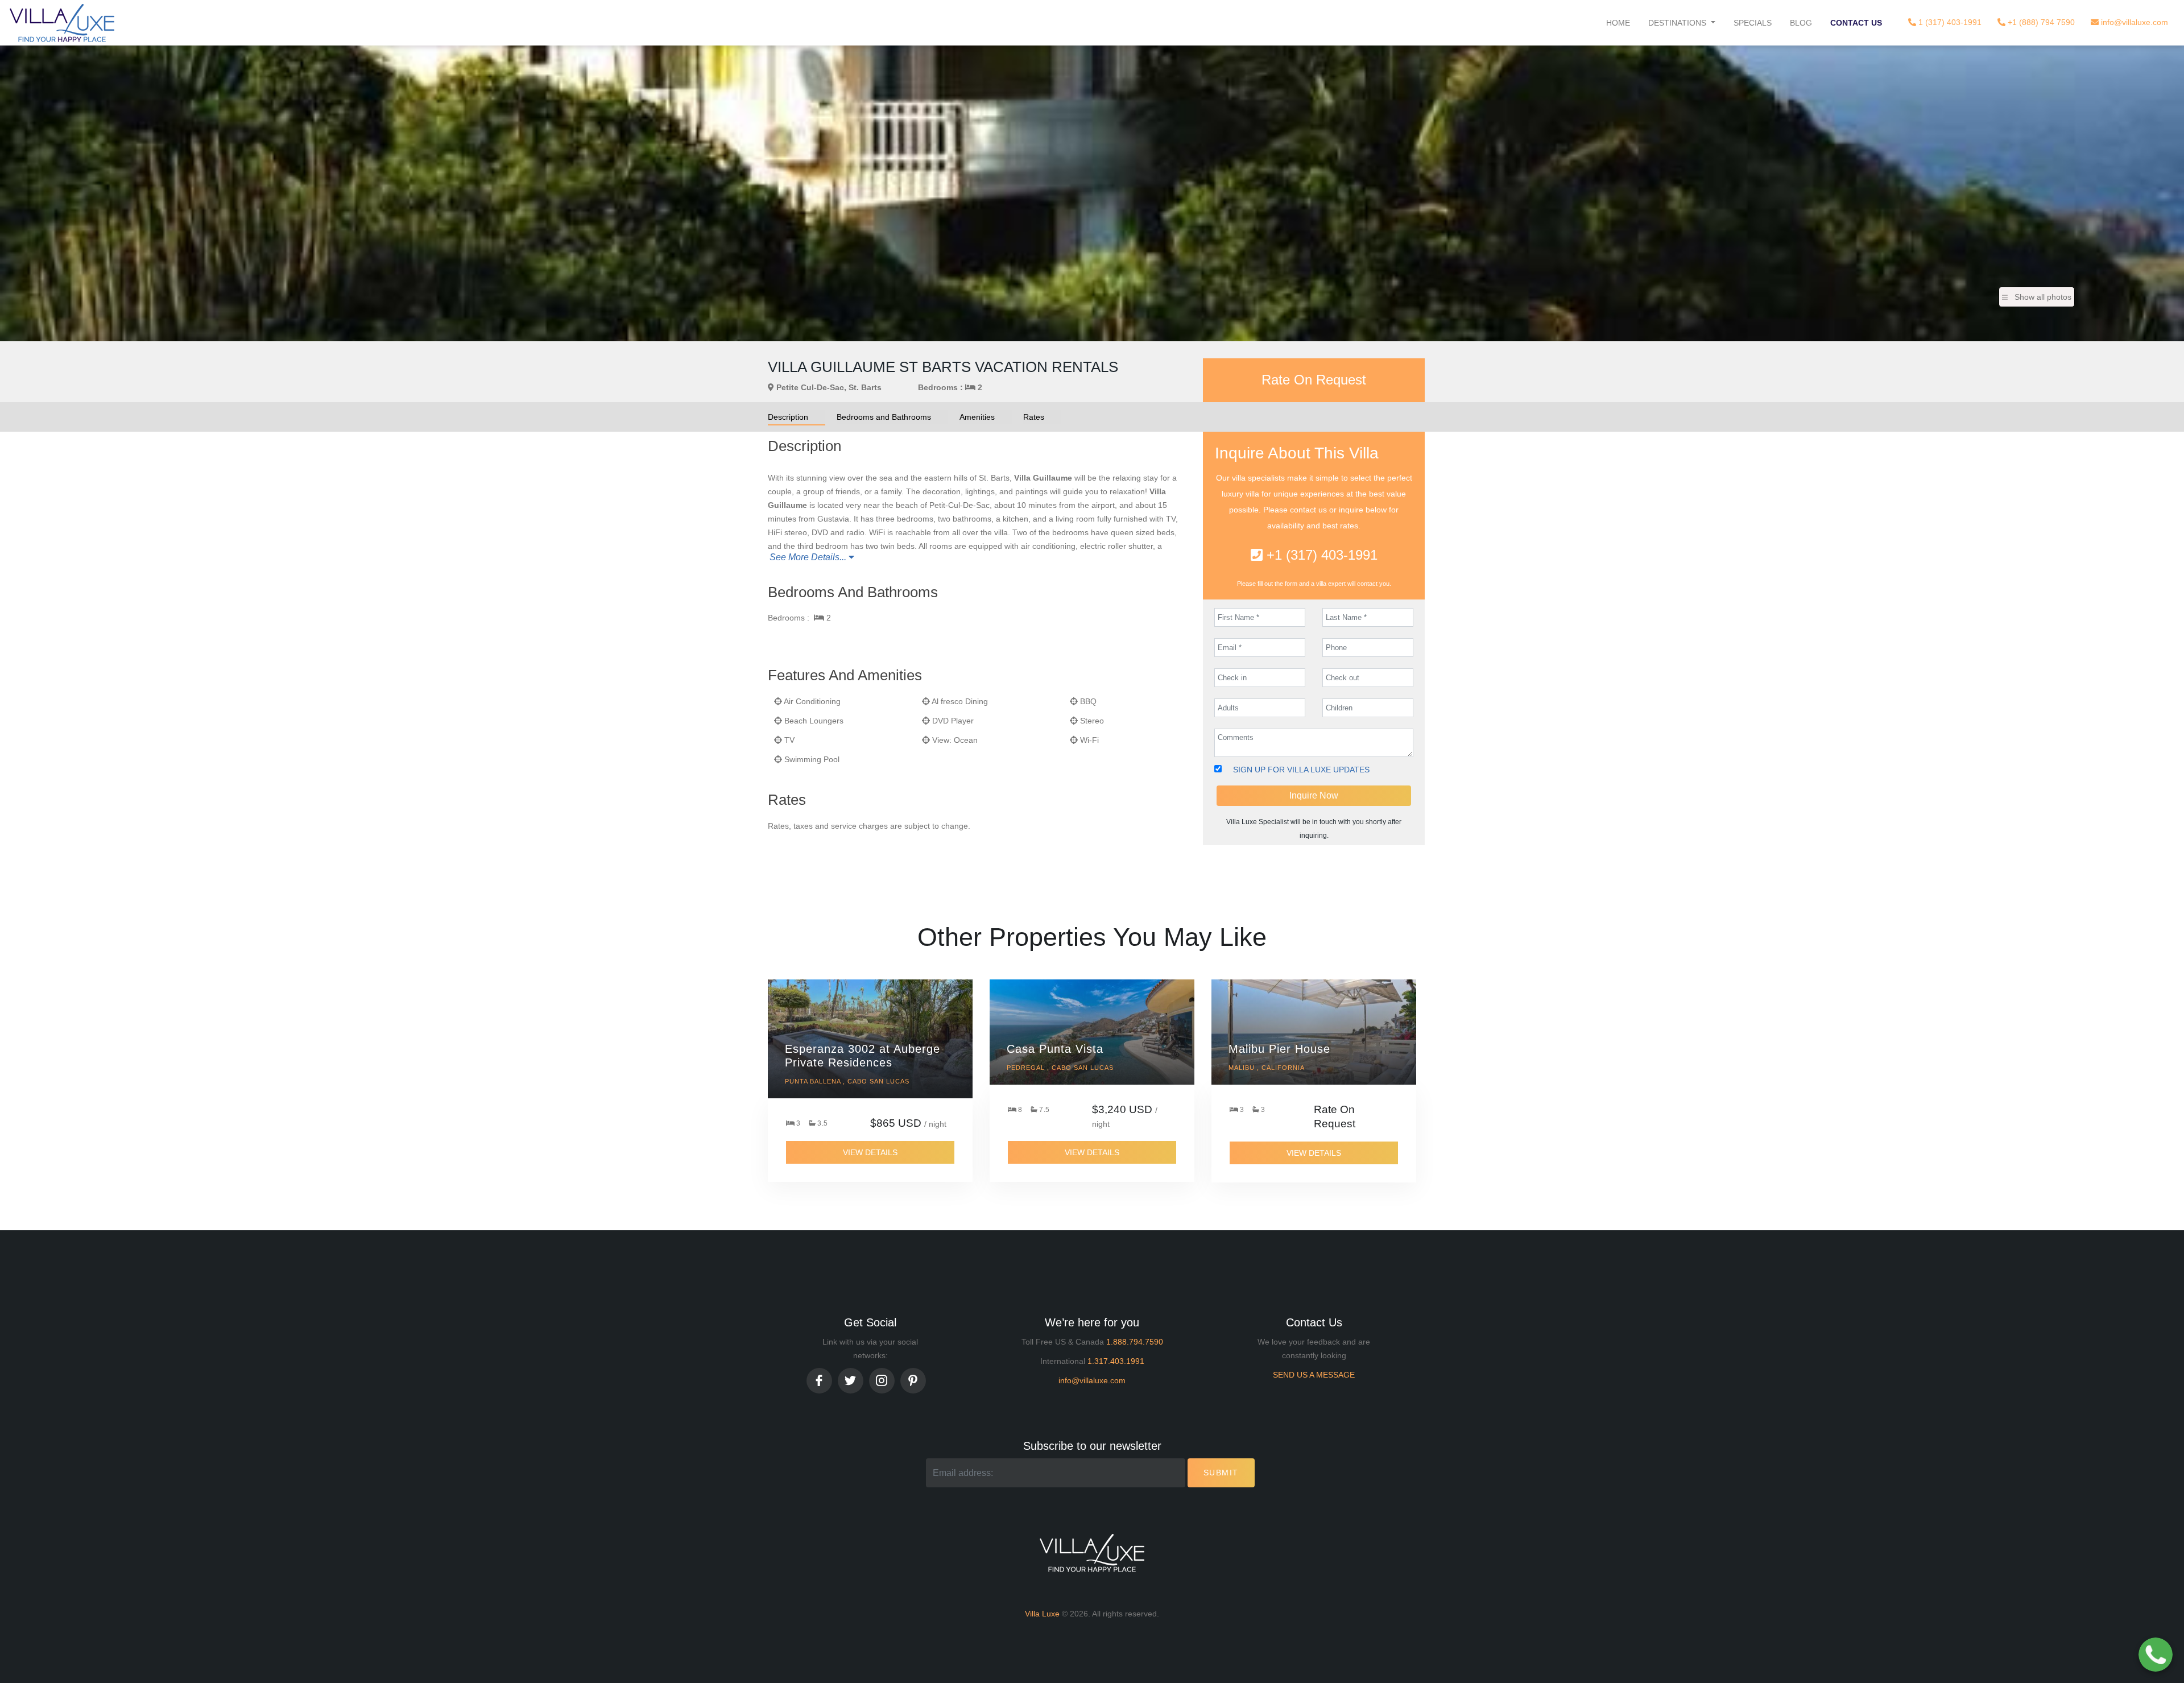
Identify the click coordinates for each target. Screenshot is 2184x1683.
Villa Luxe (1042, 1614)
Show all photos (2043, 297)
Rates (1034, 417)
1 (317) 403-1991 (1949, 22)
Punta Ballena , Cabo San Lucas (847, 1081)
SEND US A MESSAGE (1314, 1375)
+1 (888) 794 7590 (2040, 22)
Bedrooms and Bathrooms (884, 417)
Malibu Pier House (1279, 1049)
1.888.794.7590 (1135, 1342)
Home (1618, 23)
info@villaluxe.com (2133, 22)
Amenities (977, 417)
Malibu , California (1267, 1068)
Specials (1753, 23)
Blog (1801, 23)
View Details (870, 1152)
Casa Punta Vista (1055, 1049)
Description (788, 417)
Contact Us (1856, 23)
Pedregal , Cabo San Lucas (1060, 1068)
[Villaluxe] (62, 23)
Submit (1221, 1473)
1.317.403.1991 (1116, 1361)
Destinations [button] (1678, 23)
